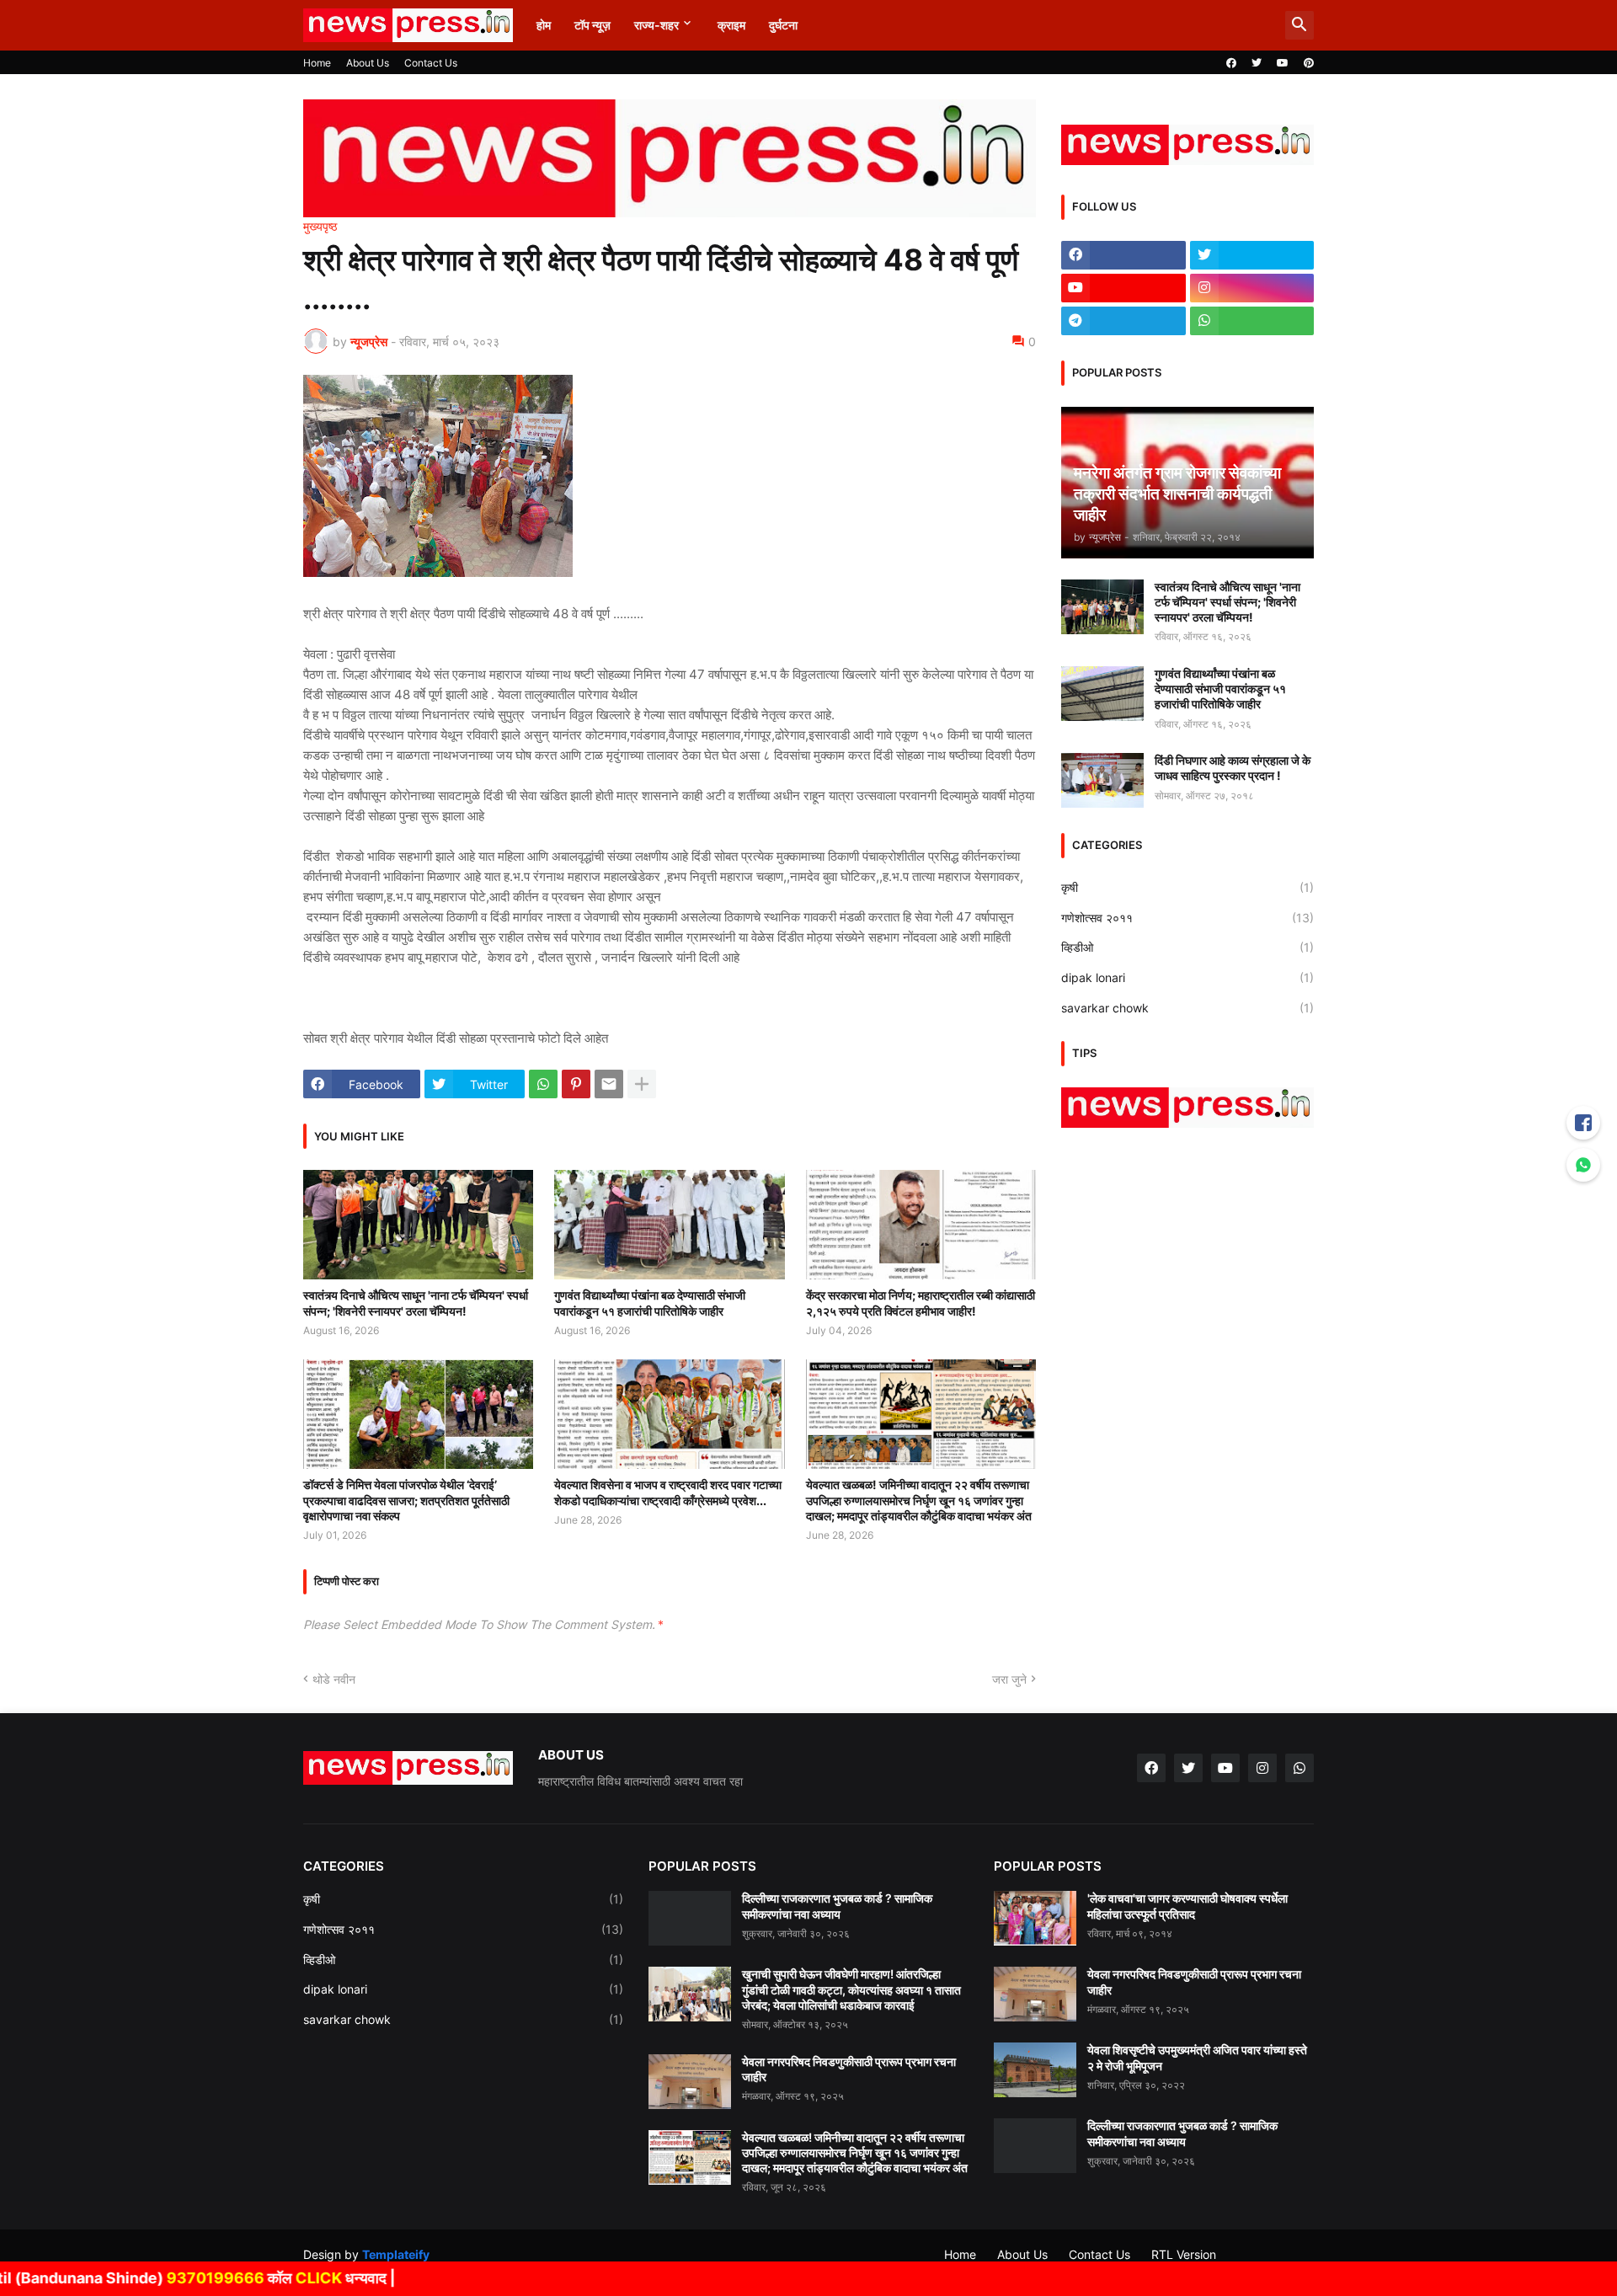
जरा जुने (1009, 1679)
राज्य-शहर (656, 25)
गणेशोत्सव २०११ (1187, 918)
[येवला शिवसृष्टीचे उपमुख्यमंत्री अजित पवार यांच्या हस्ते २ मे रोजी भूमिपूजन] (1035, 2070)
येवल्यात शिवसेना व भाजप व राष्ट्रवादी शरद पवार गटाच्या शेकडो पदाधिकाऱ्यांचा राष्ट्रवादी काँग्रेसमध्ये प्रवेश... (668, 1492)
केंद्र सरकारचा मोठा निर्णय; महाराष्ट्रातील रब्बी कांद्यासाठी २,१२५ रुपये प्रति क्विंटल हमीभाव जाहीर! (921, 1303)
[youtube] (1283, 63)
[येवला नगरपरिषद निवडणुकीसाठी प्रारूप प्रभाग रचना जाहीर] (690, 2082)
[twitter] (1257, 63)
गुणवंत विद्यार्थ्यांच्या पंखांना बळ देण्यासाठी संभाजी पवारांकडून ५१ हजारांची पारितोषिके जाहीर (650, 1303)
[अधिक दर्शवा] (642, 1084)
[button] (1299, 25)
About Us (368, 63)
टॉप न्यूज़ (592, 25)
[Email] (609, 1084)
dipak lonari (1187, 977)
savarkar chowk (1187, 1008)
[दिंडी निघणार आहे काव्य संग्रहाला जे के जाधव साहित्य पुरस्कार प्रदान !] (1102, 780)
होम (544, 25)
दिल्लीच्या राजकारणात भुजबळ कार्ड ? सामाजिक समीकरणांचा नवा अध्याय (837, 1906)
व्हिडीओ (1187, 947)
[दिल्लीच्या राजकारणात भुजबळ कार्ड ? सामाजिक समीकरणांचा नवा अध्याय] (690, 1918)
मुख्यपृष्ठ (320, 227)
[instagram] (1252, 288)
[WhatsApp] (543, 1084)
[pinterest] (1309, 63)
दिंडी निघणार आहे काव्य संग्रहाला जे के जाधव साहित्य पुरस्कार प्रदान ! (1233, 768)
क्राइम (731, 25)
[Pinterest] (576, 1084)
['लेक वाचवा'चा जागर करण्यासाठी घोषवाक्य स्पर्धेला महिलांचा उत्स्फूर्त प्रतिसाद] (1035, 1918)
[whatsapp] (1252, 321)
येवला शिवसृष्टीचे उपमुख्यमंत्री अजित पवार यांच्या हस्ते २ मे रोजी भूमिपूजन (1197, 2057)
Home (317, 63)
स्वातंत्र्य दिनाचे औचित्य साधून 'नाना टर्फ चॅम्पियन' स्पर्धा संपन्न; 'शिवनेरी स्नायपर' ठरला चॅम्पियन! (416, 1303)
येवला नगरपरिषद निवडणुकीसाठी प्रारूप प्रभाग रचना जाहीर (849, 2069)
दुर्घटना (783, 25)
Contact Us (431, 63)
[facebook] (1231, 63)
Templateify (396, 2254)
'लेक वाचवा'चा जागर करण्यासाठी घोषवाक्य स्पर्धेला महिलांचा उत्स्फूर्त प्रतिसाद (1187, 1906)
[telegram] (1123, 321)
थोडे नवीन (334, 1679)
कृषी (1187, 887)
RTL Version (1184, 2254)
